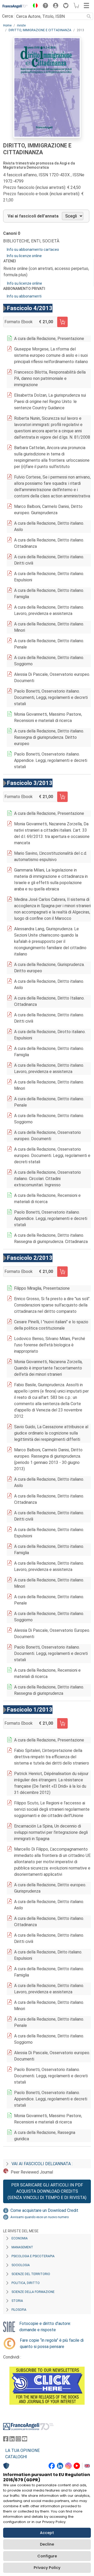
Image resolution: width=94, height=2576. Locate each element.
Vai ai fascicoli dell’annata (33, 216)
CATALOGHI (16, 2457)
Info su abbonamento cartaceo (33, 249)
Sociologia (21, 2265)
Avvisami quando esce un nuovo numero (40, 2217)
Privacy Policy (47, 2568)
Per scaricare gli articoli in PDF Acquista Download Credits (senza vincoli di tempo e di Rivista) (47, 2191)
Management (22, 2247)
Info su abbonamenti (24, 296)
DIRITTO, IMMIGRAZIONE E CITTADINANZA (40, 30)
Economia (20, 2238)
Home (7, 25)
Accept (47, 2533)
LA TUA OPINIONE (22, 2450)
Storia (17, 2301)
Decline (47, 2544)
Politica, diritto (26, 2283)
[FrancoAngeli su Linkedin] (12, 2440)
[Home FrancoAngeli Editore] (15, 6)
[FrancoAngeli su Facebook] (6, 2440)
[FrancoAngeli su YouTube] (25, 2440)
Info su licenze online (24, 256)
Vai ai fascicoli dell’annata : (42, 2164)
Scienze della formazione (33, 2292)
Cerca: (8, 16)
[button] (34, 6)
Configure (47, 2556)
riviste (21, 25)
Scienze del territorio (31, 2274)
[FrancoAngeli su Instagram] (18, 2440)
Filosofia (19, 2310)
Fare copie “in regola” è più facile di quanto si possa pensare (52, 2343)
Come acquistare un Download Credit (44, 2210)
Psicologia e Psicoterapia (33, 2256)
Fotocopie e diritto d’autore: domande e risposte (45, 2327)
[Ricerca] (89, 16)
